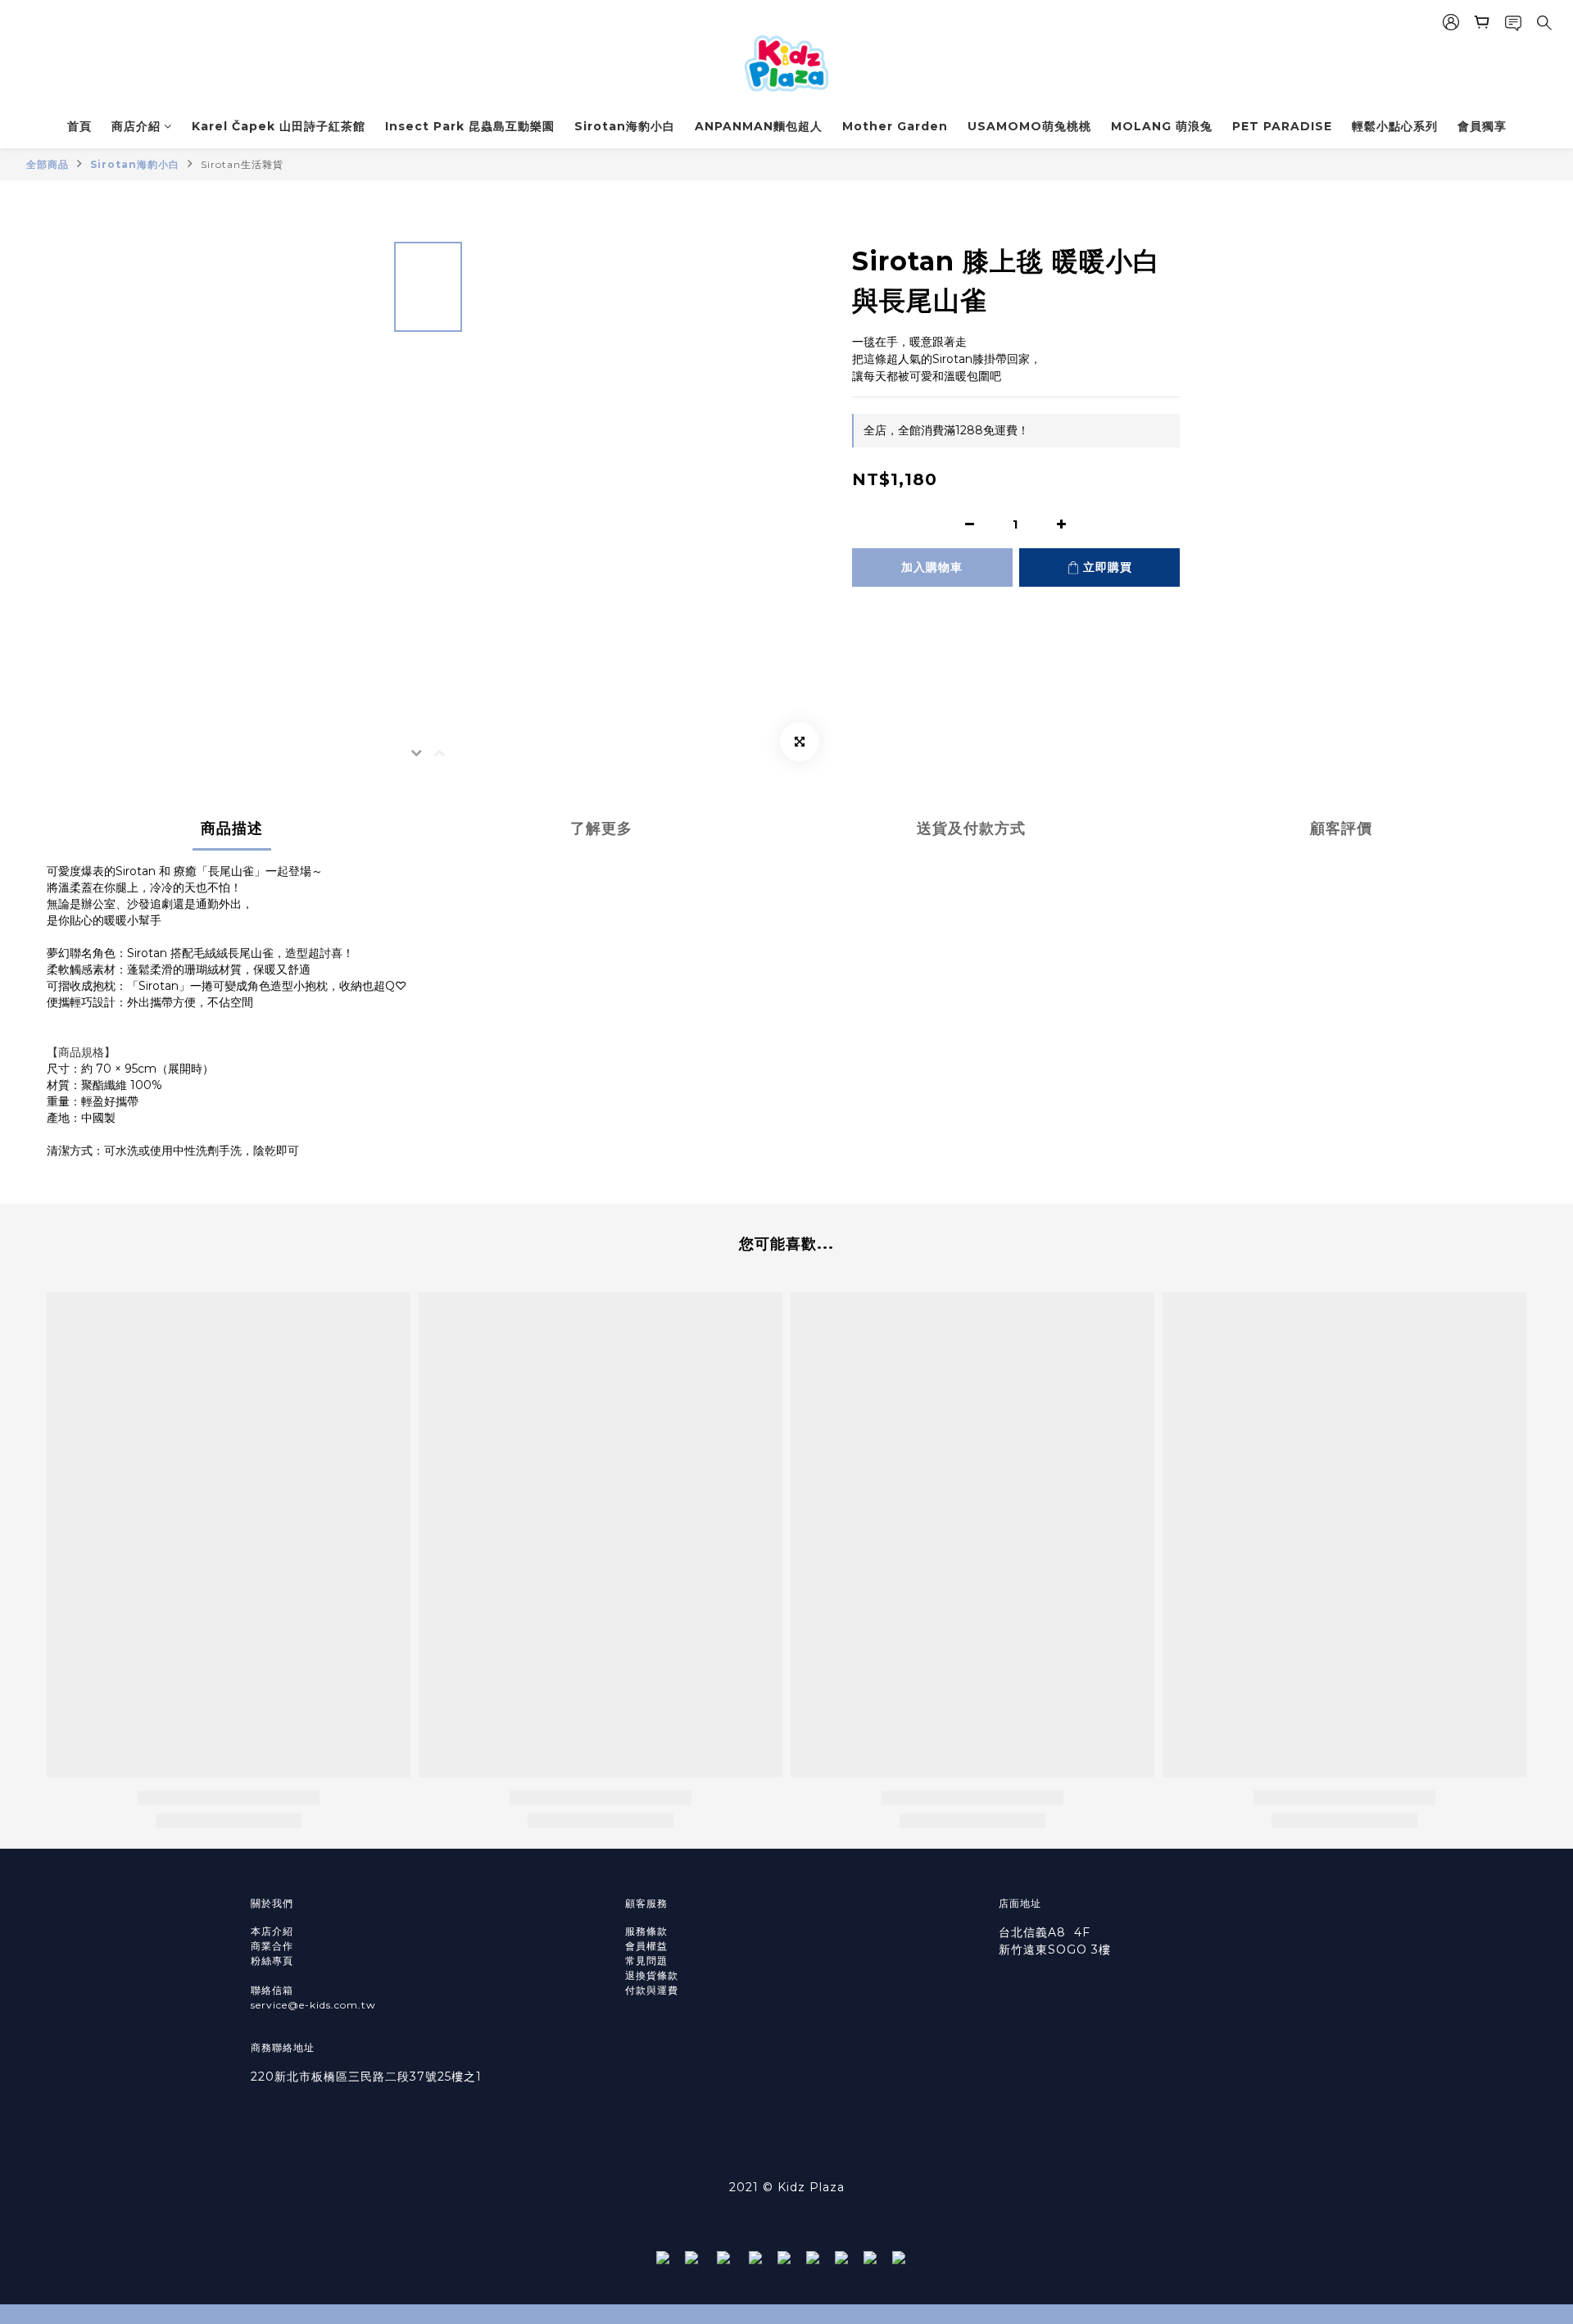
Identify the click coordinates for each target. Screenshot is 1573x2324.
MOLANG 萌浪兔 (1162, 126)
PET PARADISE (1282, 126)
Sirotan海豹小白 (625, 126)
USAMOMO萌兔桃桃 (1029, 126)
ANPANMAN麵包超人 (759, 126)
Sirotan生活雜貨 (242, 164)
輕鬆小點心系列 (1395, 126)
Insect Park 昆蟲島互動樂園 (470, 126)
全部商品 (48, 164)
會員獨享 (1482, 126)
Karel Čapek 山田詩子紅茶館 (279, 126)
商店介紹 (136, 126)
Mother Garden (895, 126)
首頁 (79, 126)
